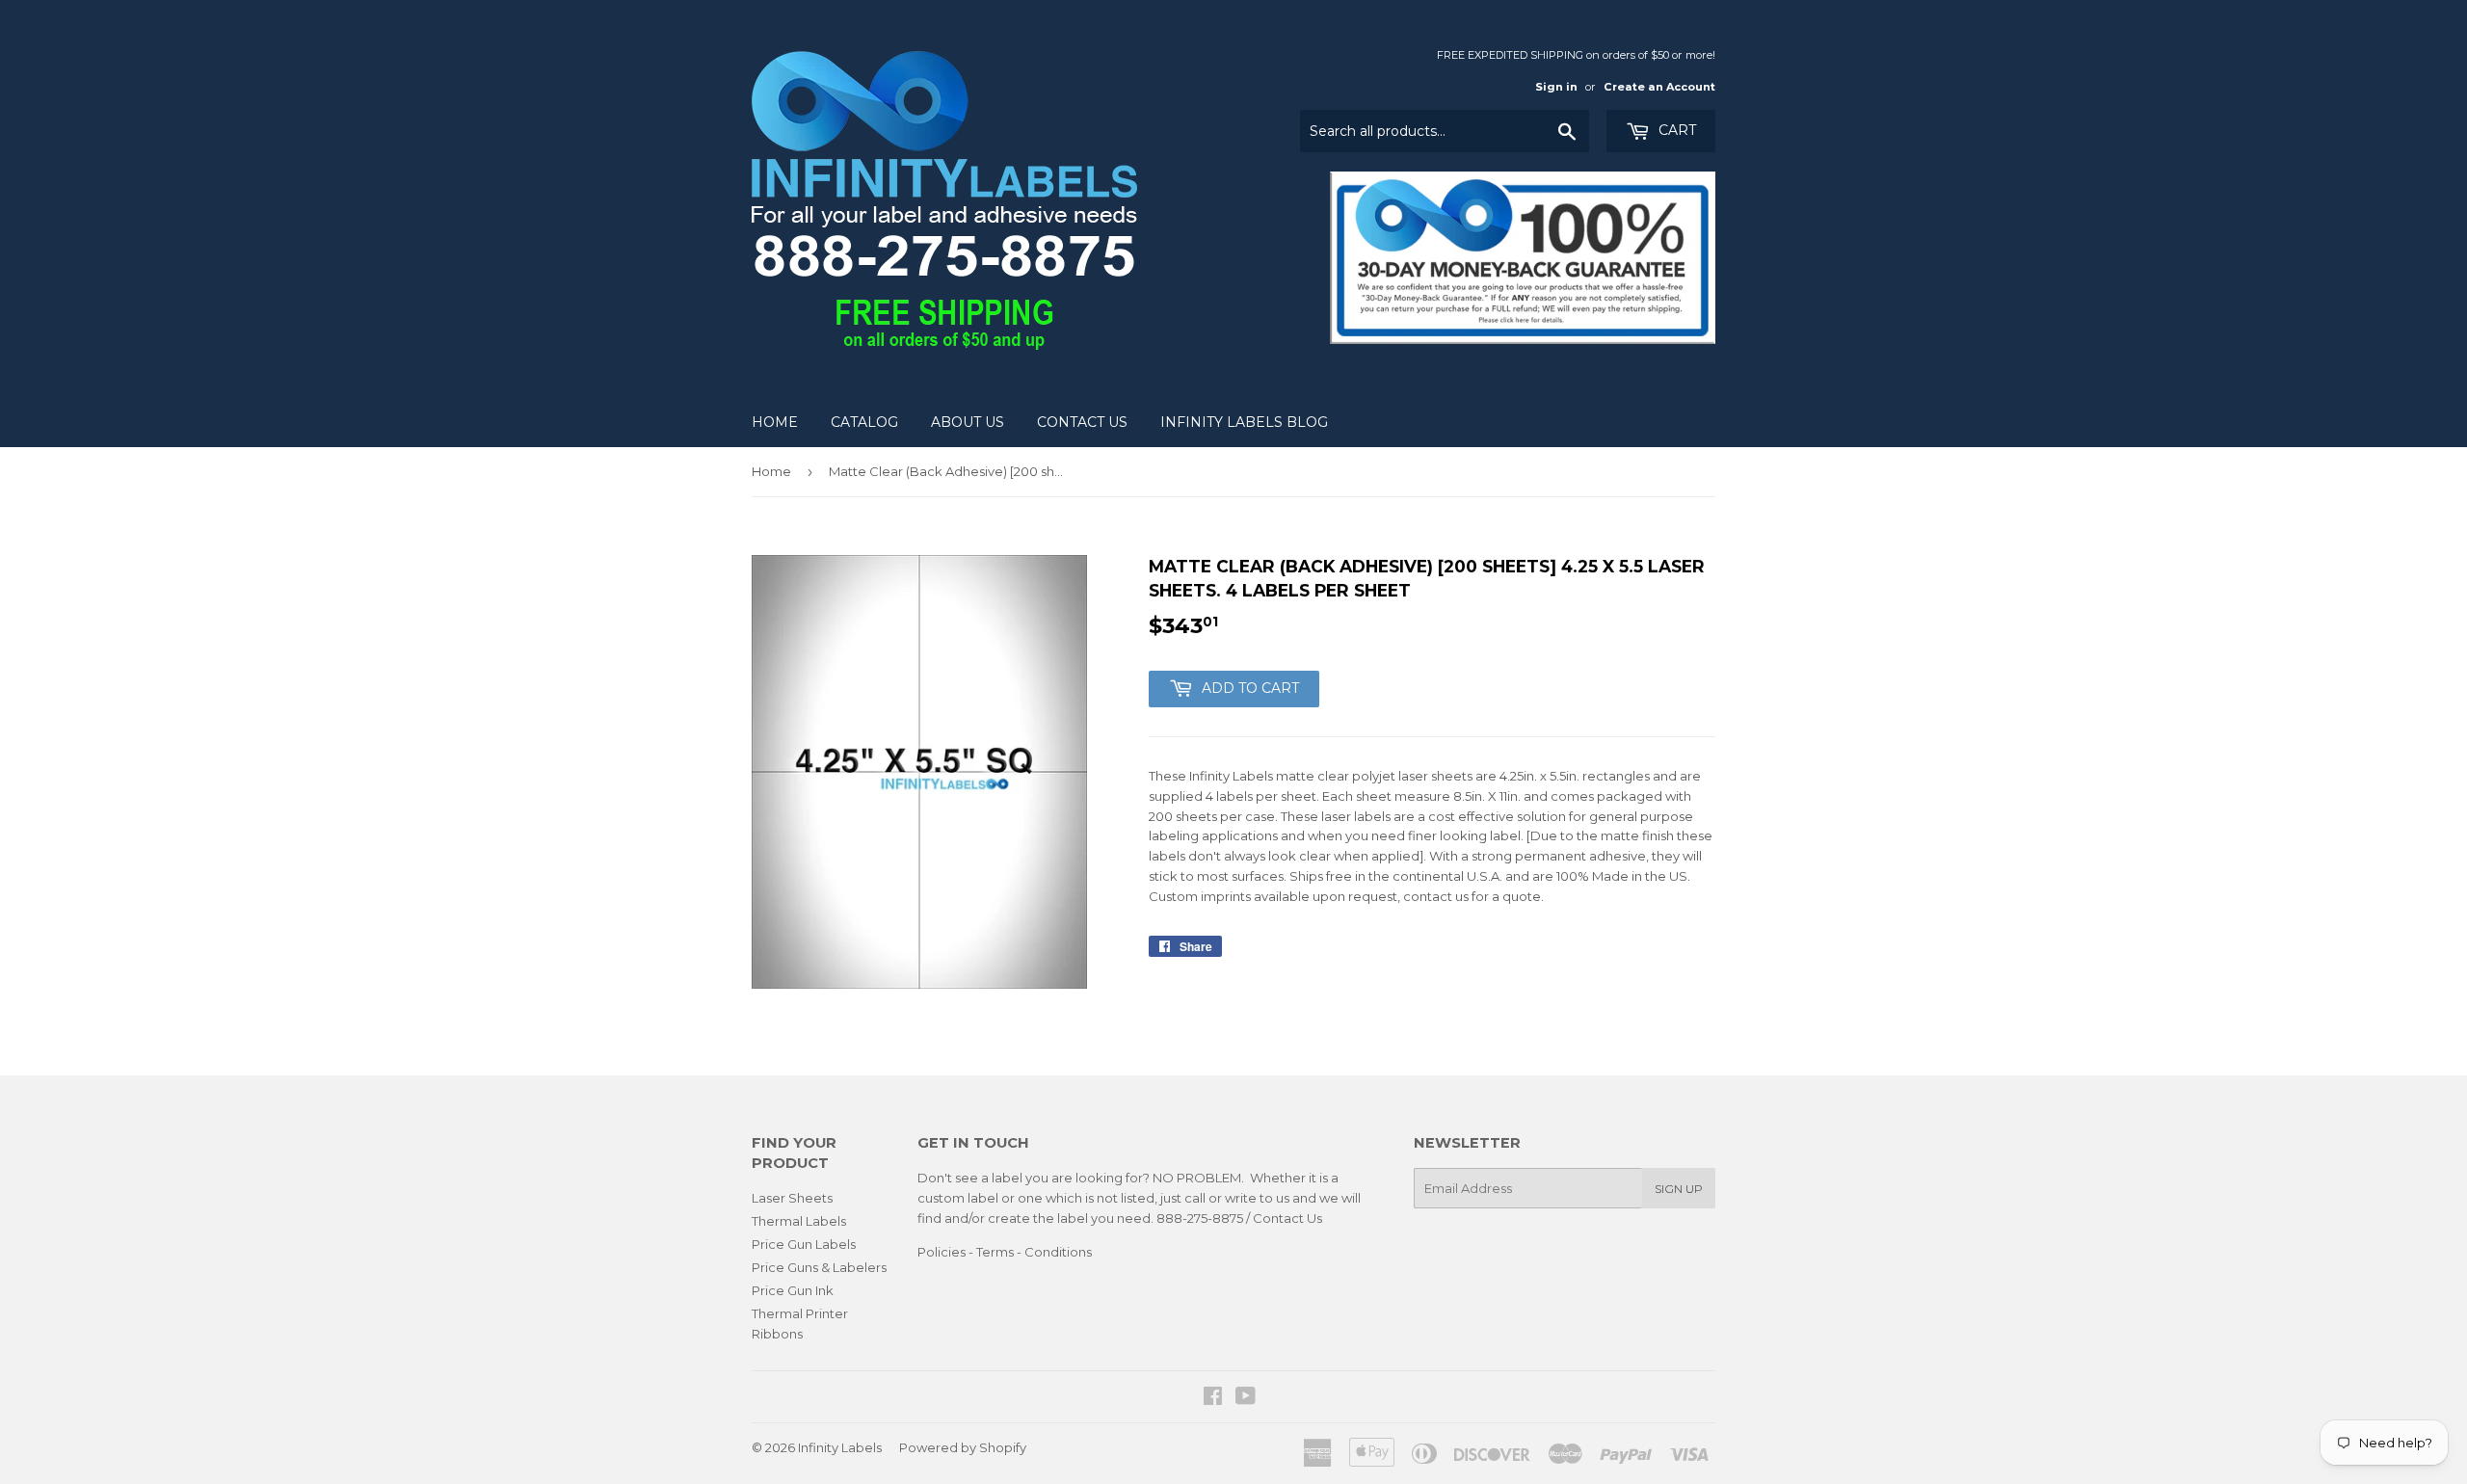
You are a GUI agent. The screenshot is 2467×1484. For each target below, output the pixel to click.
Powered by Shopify (963, 1447)
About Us (968, 422)
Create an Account (1659, 87)
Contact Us (1082, 422)
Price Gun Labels (804, 1244)
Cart (1675, 130)
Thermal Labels (799, 1221)
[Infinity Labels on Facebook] (1213, 1398)
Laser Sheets (792, 1198)
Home (775, 422)
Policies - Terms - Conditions (1005, 1252)
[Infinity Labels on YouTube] (1246, 1398)
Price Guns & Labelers (819, 1267)
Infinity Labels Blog (1244, 422)
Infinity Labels (840, 1447)
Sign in (1556, 87)
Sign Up (1679, 1189)
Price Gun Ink (793, 1290)
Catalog (864, 422)
